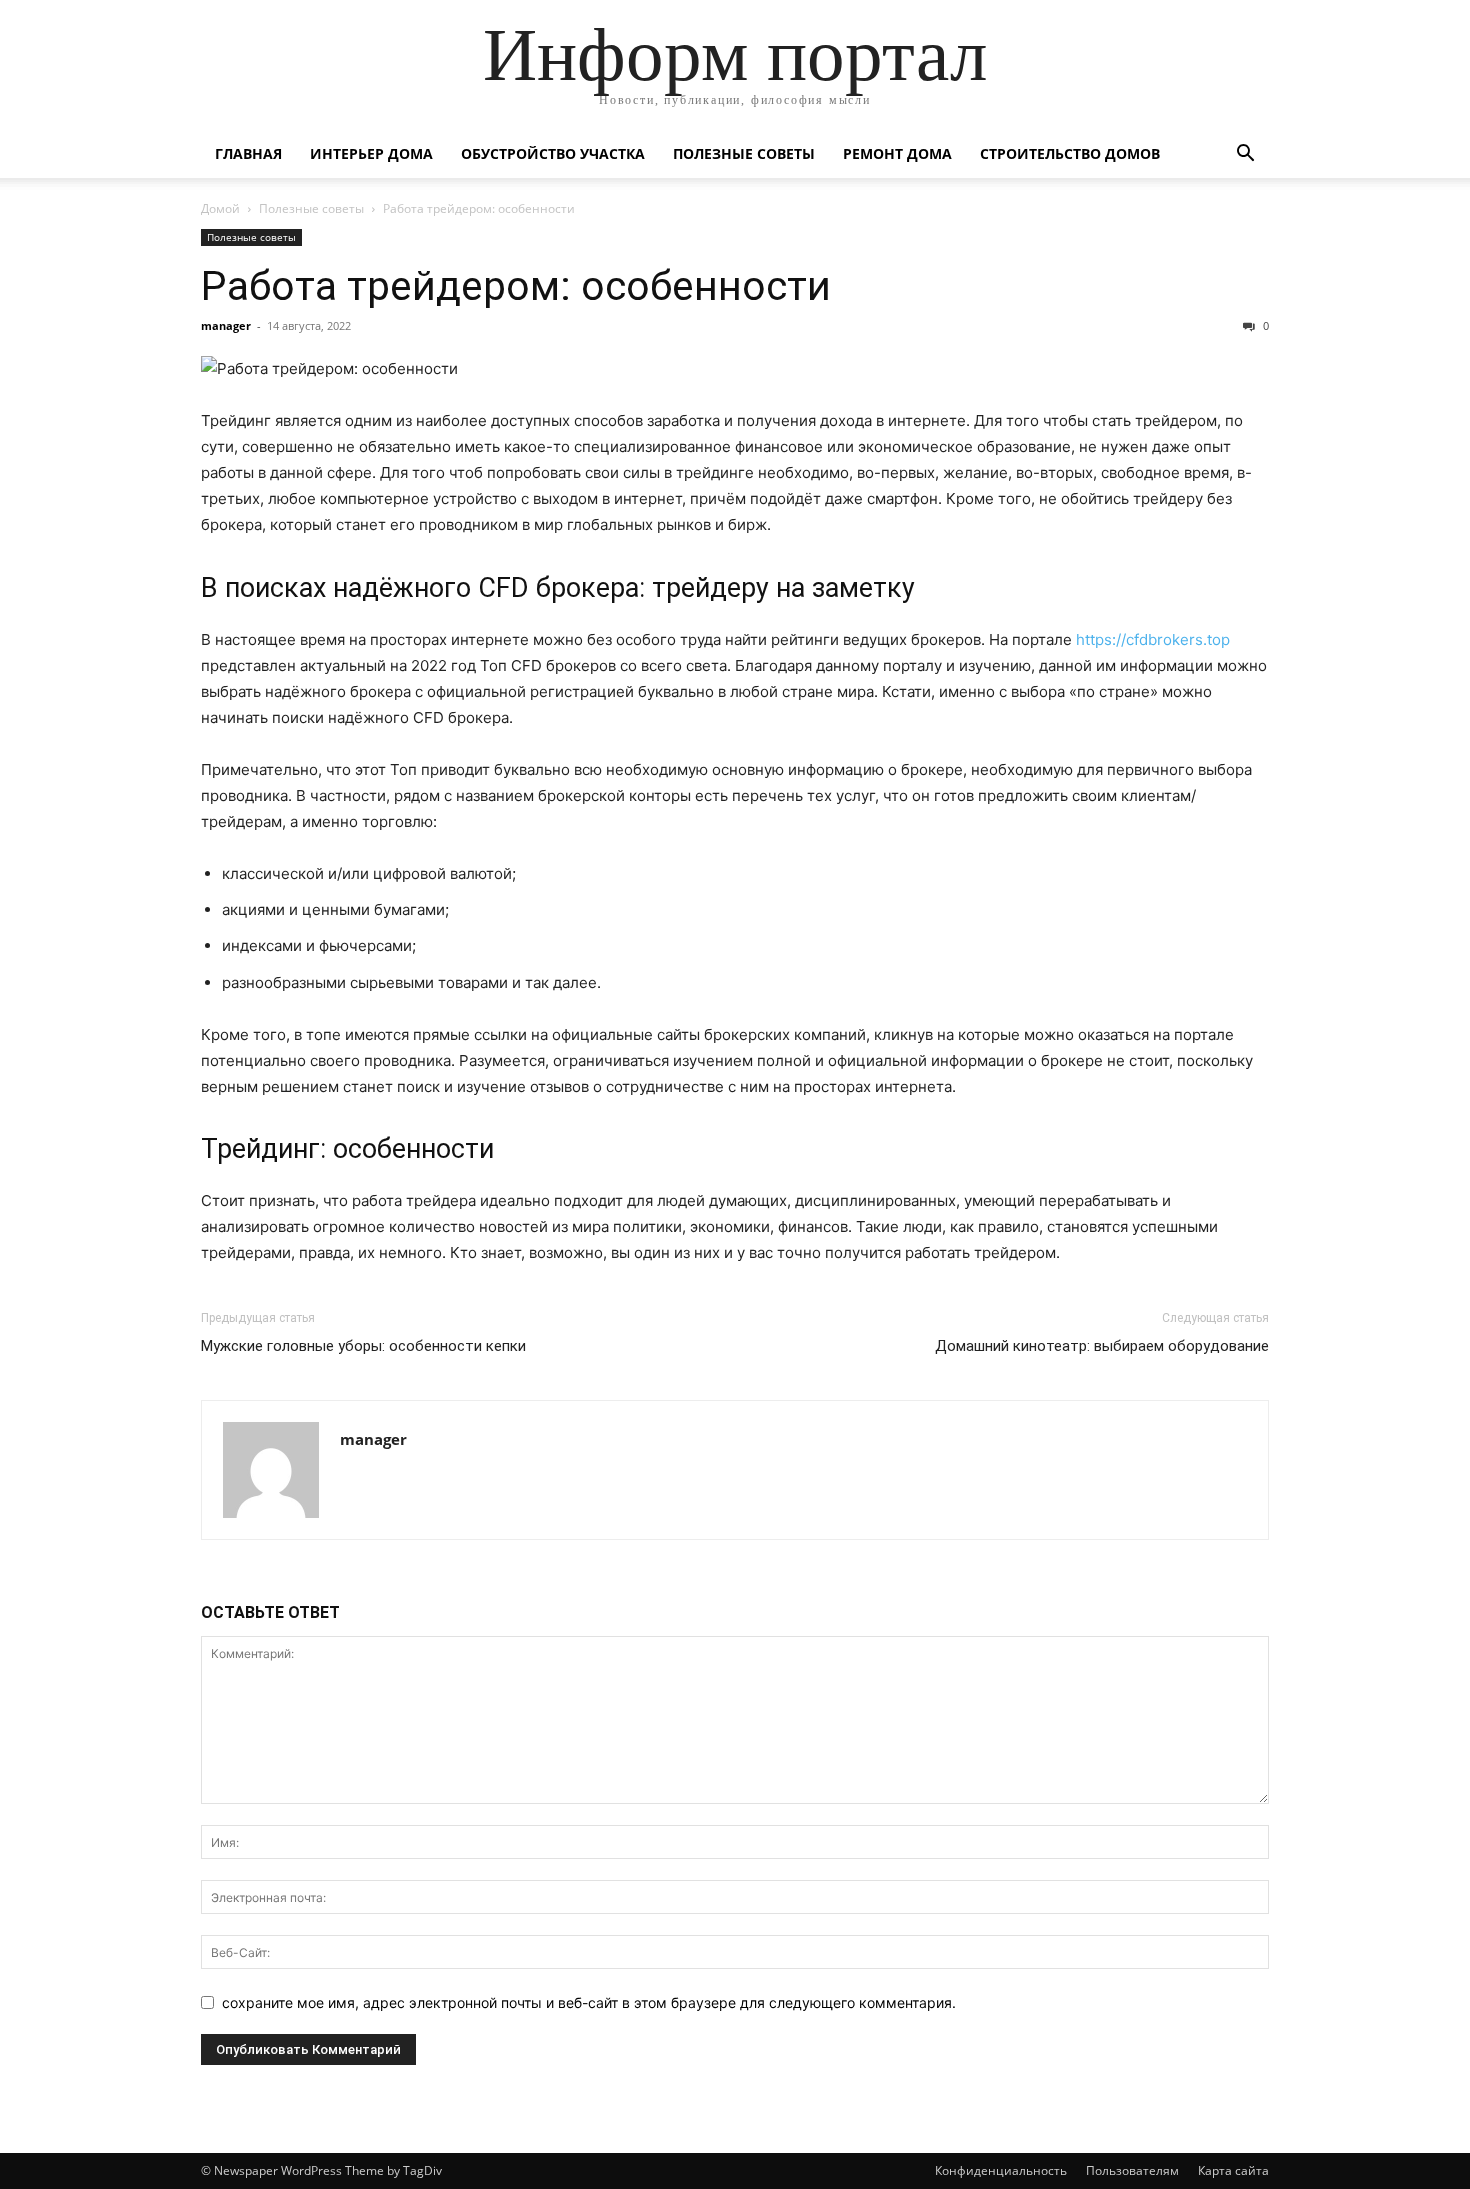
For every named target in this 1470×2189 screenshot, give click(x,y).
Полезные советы (744, 153)
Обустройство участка (553, 153)
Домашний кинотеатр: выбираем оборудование (1102, 1346)
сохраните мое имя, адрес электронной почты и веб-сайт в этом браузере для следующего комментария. (589, 2002)
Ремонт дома (897, 153)
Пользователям (1132, 2170)
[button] (1245, 155)
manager (226, 325)
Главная (248, 153)
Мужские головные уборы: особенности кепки (363, 1346)
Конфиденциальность (1001, 2170)
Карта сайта (1233, 2170)
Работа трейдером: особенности (516, 286)
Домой (220, 208)
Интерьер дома (371, 153)
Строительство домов (1070, 153)
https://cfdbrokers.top (1153, 639)
